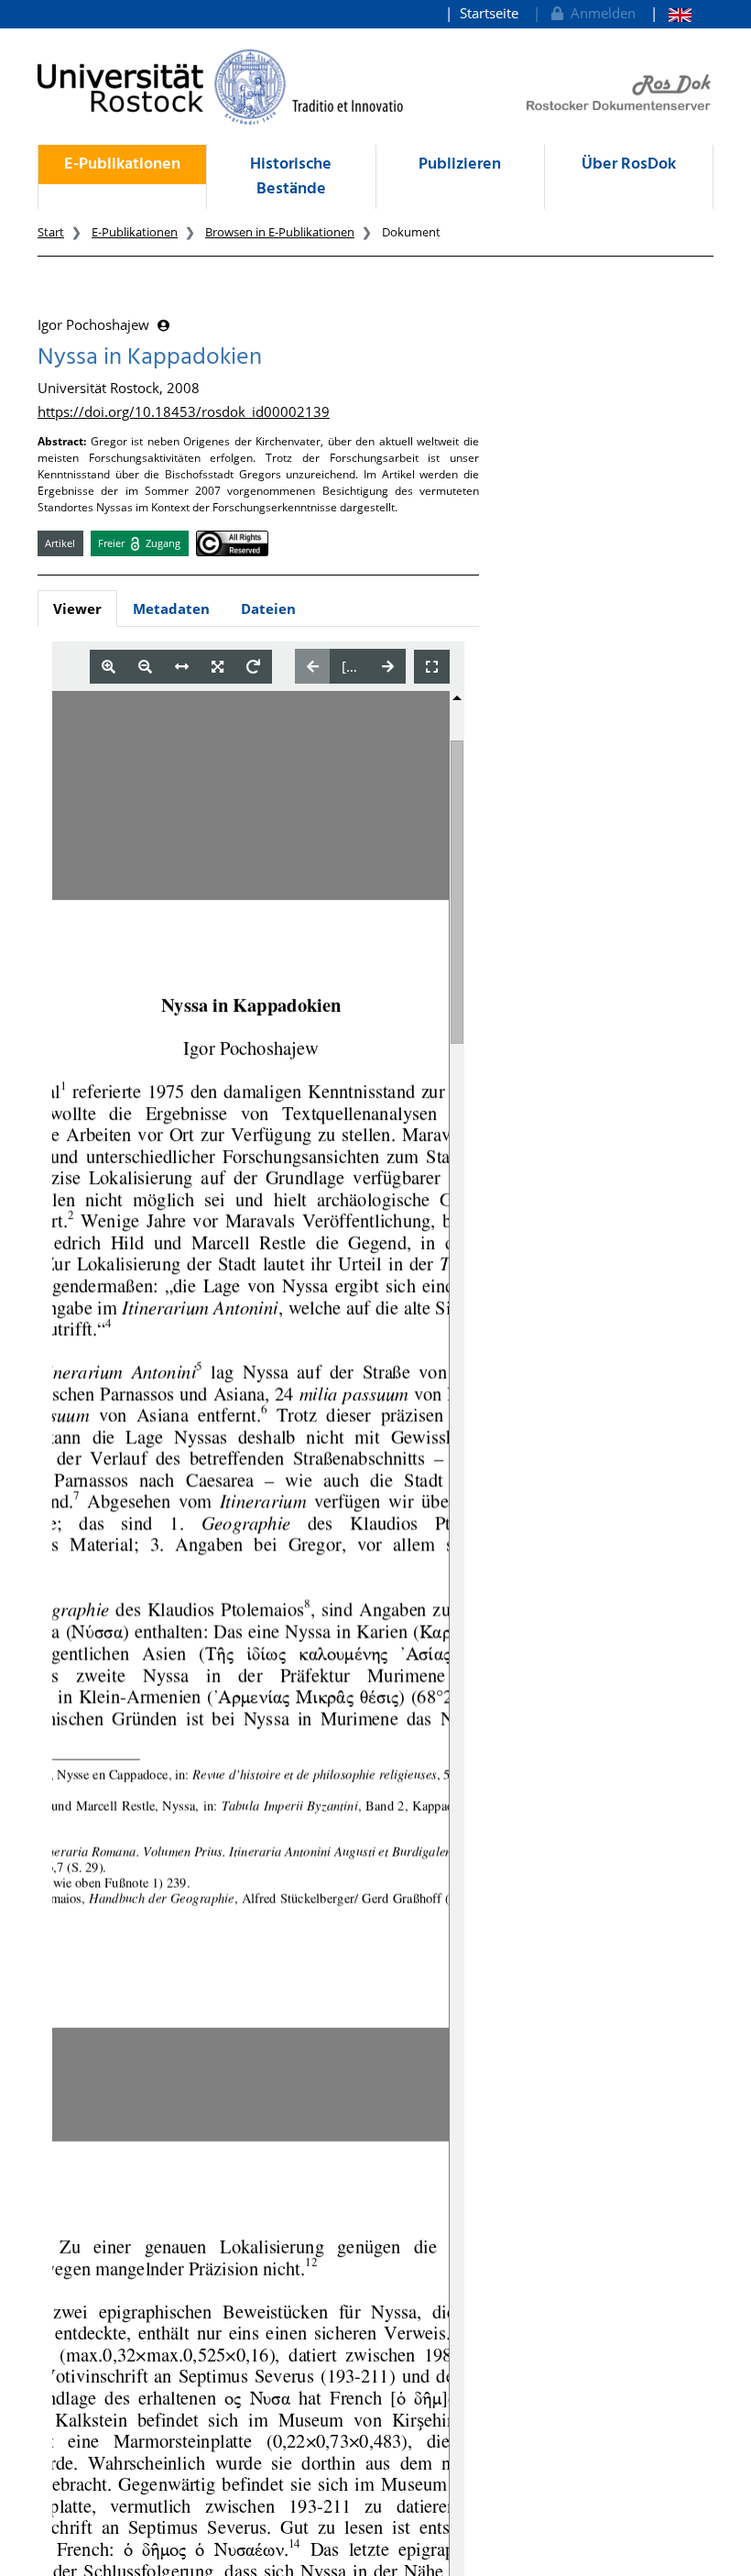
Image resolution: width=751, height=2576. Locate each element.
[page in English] (671, 13)
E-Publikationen (122, 164)
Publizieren (460, 164)
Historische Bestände (291, 177)
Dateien (268, 608)
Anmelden (599, 13)
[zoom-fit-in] (218, 667)
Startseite (489, 13)
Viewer (77, 608)
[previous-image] (313, 666)
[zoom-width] (182, 667)
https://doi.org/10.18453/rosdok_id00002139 (184, 411)
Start (51, 232)
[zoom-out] (145, 667)
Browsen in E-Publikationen (280, 232)
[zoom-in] (109, 667)
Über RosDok (629, 164)
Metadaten (171, 608)
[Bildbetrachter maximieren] (432, 667)
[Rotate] (253, 667)
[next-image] (388, 666)
